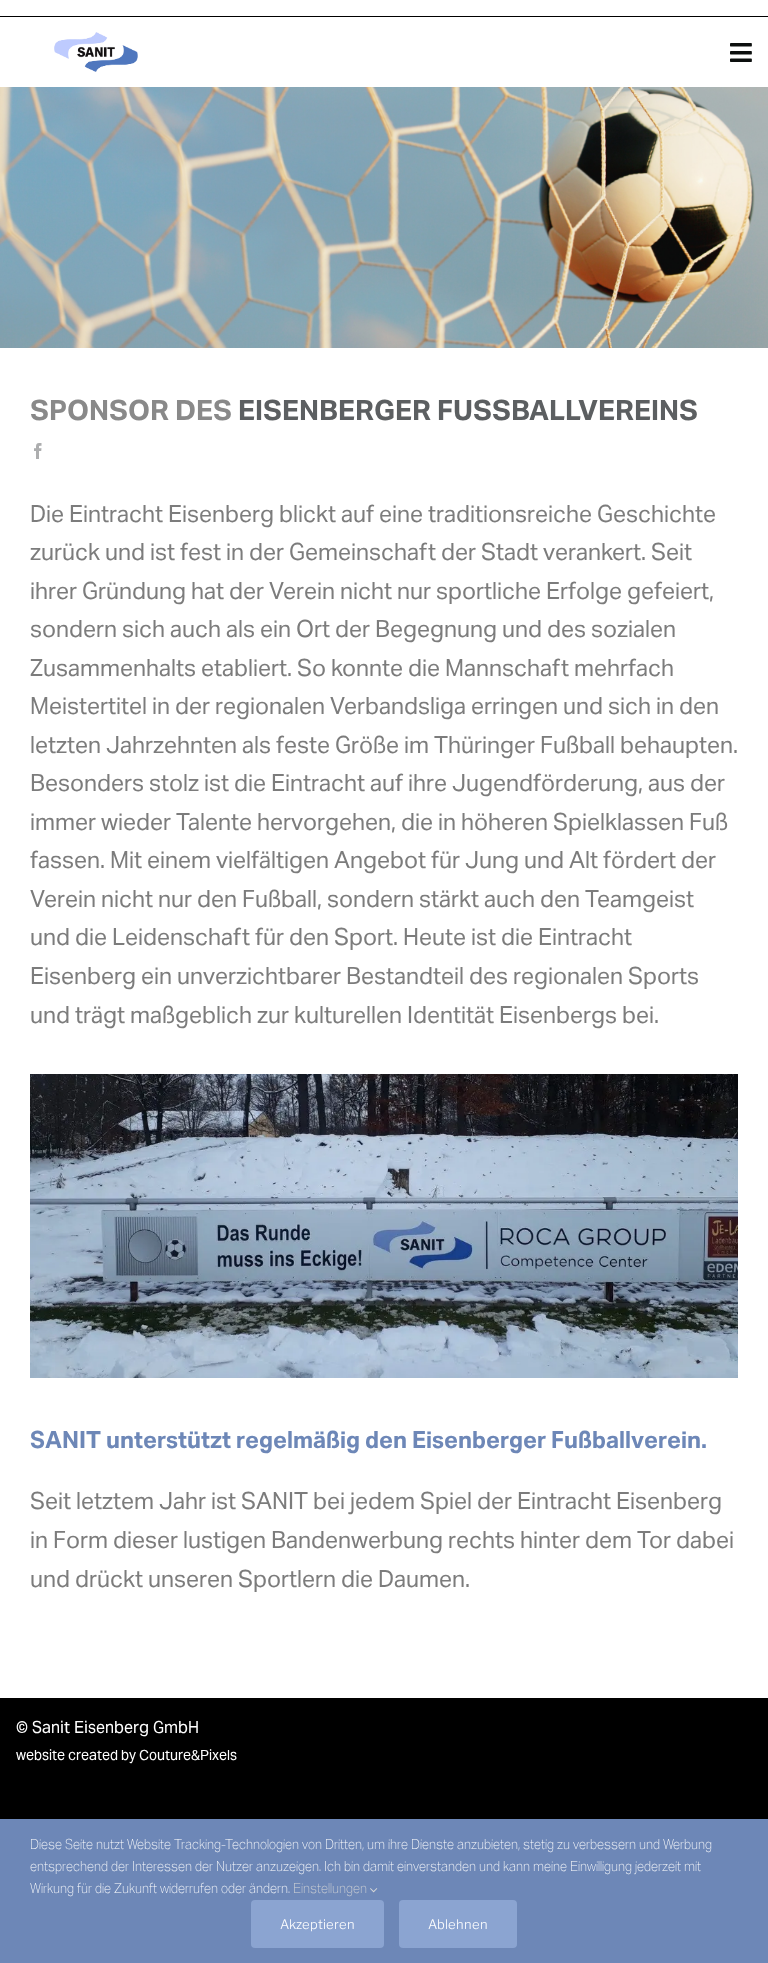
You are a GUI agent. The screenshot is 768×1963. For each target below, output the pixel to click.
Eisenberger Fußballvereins (468, 410)
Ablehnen (458, 1924)
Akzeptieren (317, 1924)
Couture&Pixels (188, 1755)
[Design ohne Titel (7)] (96, 34)
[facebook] (38, 451)
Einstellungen (331, 1888)
